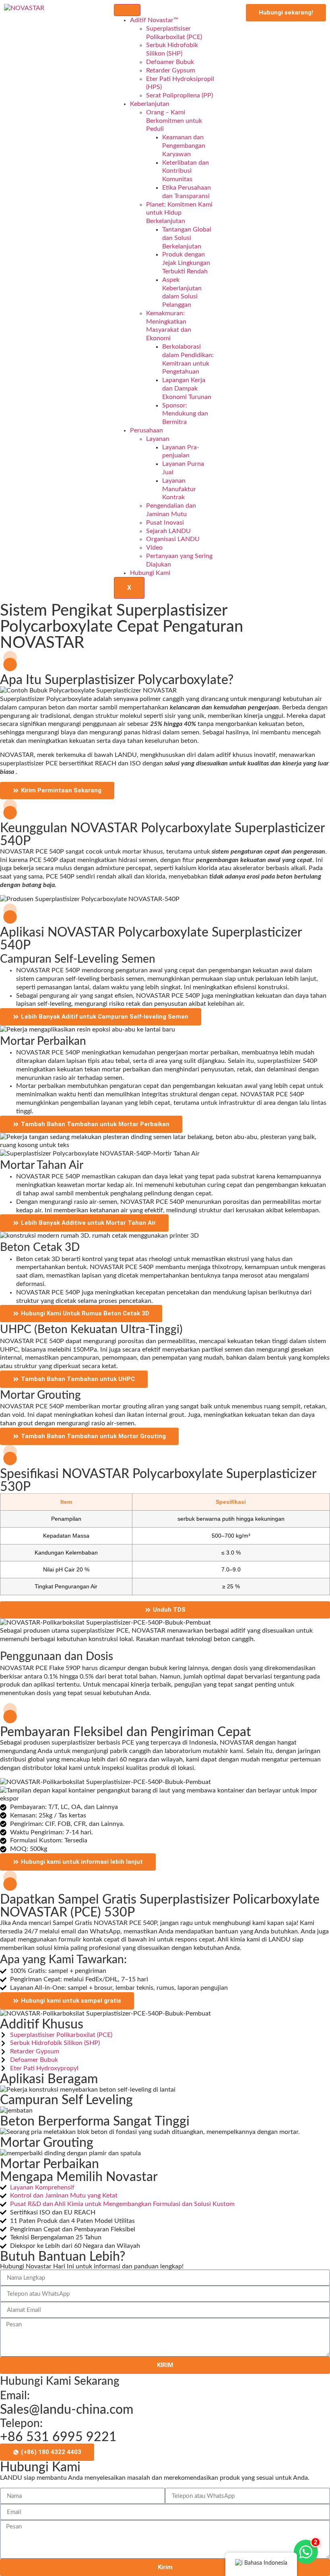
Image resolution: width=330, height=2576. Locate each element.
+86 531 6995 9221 (58, 2437)
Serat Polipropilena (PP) (179, 95)
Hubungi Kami (150, 573)
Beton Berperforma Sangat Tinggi (95, 2121)
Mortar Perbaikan (49, 2164)
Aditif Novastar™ (154, 20)
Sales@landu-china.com (67, 2410)
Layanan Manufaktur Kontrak (179, 489)
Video (154, 548)
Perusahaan (146, 430)
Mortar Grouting (47, 2143)
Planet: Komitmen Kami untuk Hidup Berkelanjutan (179, 213)
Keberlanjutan (150, 104)
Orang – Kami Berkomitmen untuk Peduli (174, 121)
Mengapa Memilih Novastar (79, 2177)
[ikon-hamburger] (127, 10)
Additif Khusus (42, 2024)
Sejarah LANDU (168, 531)
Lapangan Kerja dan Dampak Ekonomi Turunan (187, 389)
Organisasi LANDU (173, 539)
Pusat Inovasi (165, 523)
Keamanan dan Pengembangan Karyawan (184, 146)
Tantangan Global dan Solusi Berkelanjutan (187, 238)
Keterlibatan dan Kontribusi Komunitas (186, 171)
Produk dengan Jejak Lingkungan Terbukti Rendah (186, 263)
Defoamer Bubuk (170, 62)
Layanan (158, 439)
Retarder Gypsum (171, 70)
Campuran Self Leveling (66, 2100)
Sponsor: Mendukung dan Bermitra (185, 414)
